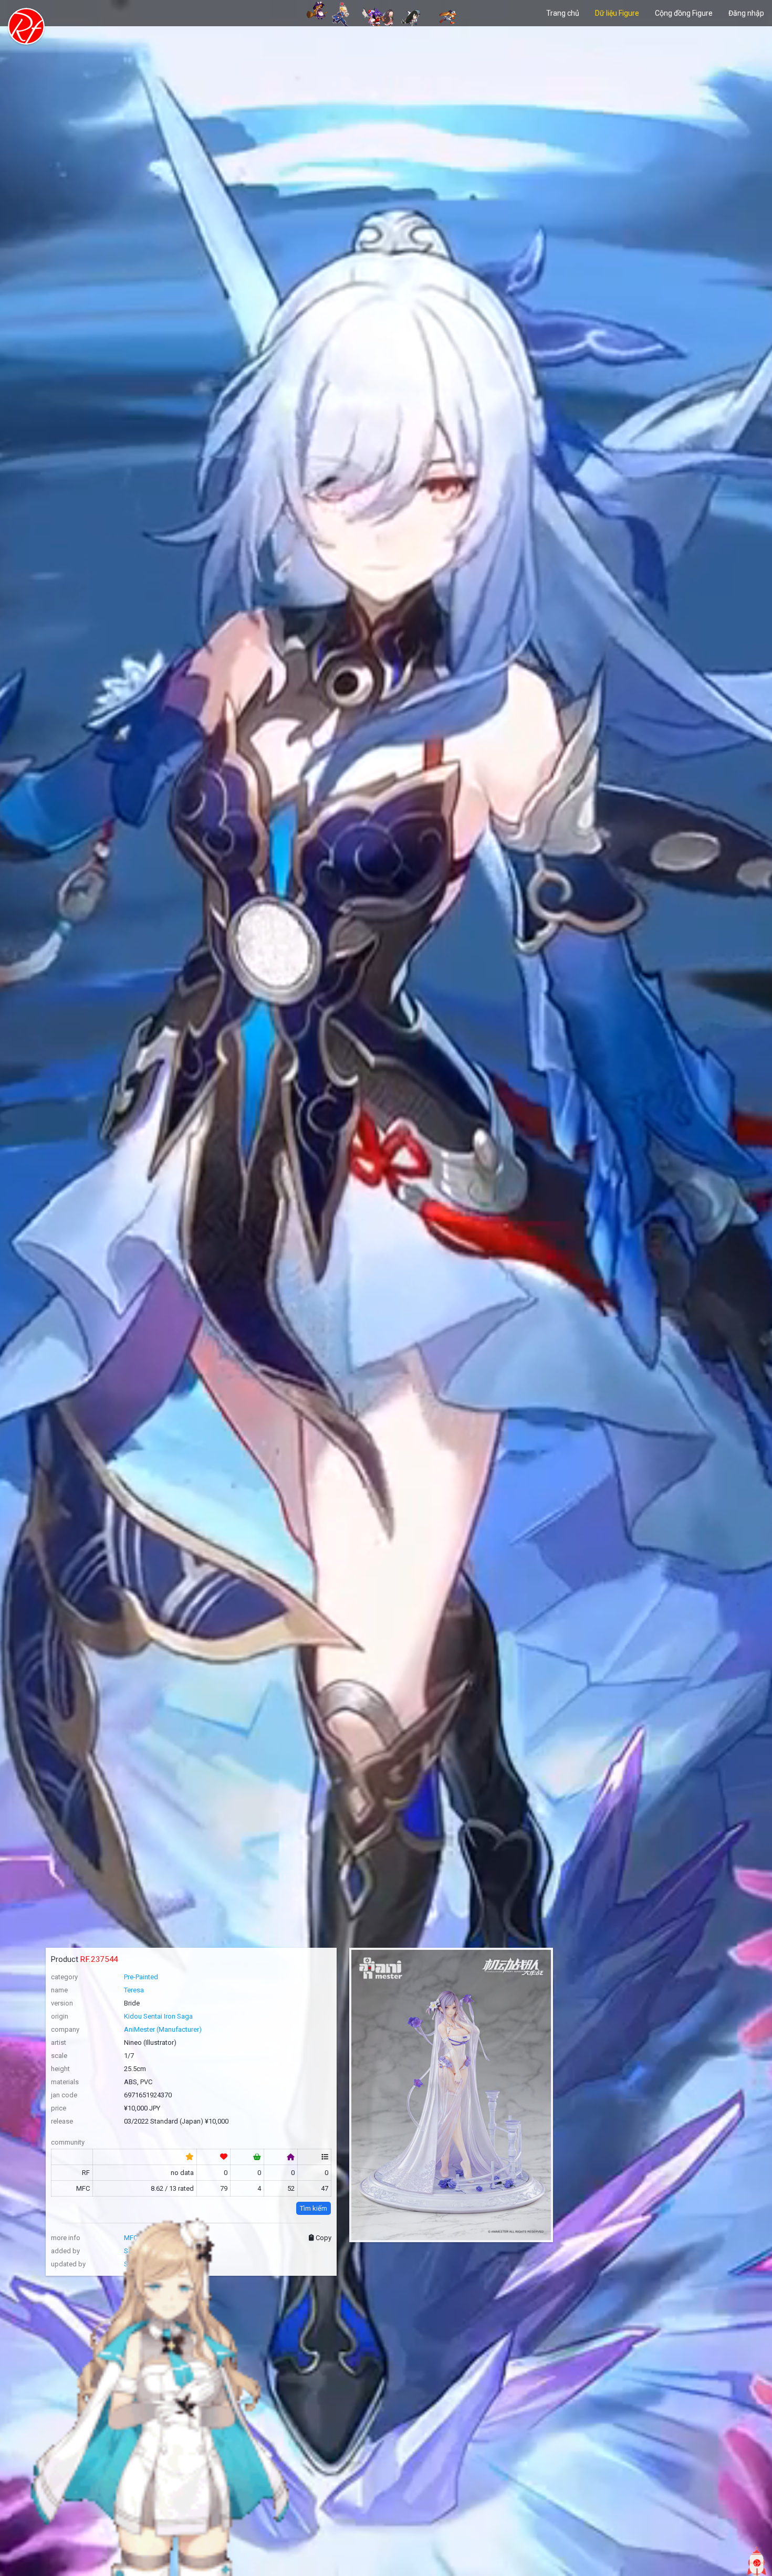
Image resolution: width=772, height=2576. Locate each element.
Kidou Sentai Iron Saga (158, 2016)
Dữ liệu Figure (617, 13)
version (62, 2003)
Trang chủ (563, 13)
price (59, 2108)
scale (59, 2056)
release (62, 2121)
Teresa (134, 1990)
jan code (64, 2095)
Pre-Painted (141, 1977)
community (68, 2142)
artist (59, 2042)
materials (65, 2082)
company (65, 2029)
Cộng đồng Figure (684, 13)
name (59, 1990)
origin (60, 2016)
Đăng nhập (746, 13)
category (64, 1977)
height (60, 2069)
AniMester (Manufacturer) (163, 2029)
